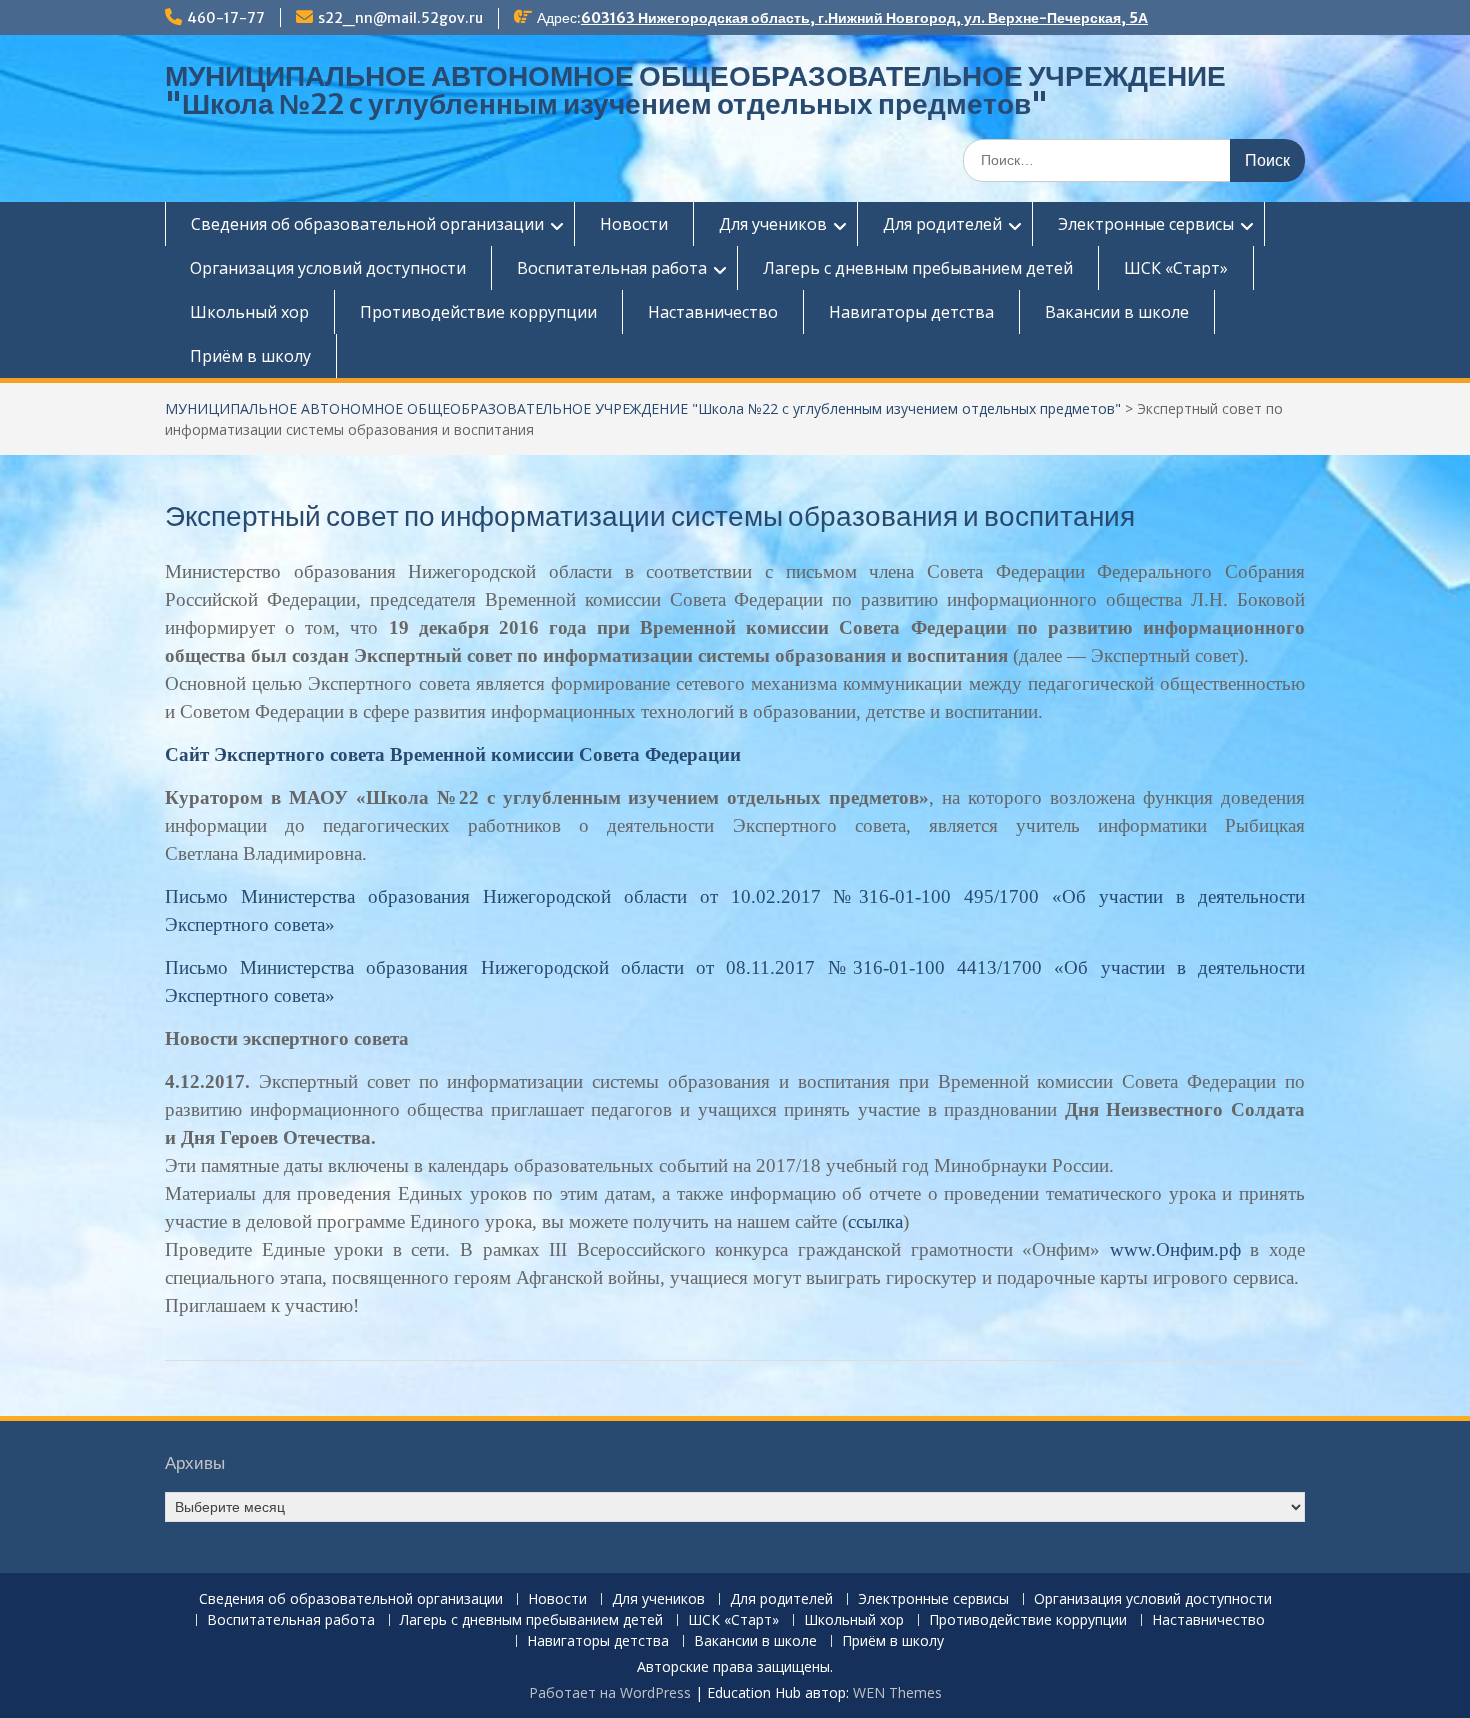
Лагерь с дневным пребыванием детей (918, 268)
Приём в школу (250, 356)
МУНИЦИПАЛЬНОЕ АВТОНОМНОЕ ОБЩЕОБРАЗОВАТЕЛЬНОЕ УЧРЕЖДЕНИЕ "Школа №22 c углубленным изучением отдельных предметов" (695, 90)
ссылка (875, 1221)
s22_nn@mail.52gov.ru (400, 18)
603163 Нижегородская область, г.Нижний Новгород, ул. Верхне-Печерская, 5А (864, 18)
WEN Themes (897, 1692)
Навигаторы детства (911, 312)
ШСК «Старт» (1176, 268)
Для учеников (773, 224)
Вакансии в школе (1117, 312)
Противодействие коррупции (478, 312)
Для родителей (942, 224)
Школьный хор (249, 312)
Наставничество (713, 312)
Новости (634, 224)
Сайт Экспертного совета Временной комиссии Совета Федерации (453, 754)
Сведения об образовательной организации (367, 224)
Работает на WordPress (610, 1692)
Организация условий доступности (328, 268)
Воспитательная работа (612, 268)
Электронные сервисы (1146, 224)
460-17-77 (226, 18)
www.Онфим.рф (1175, 1249)
